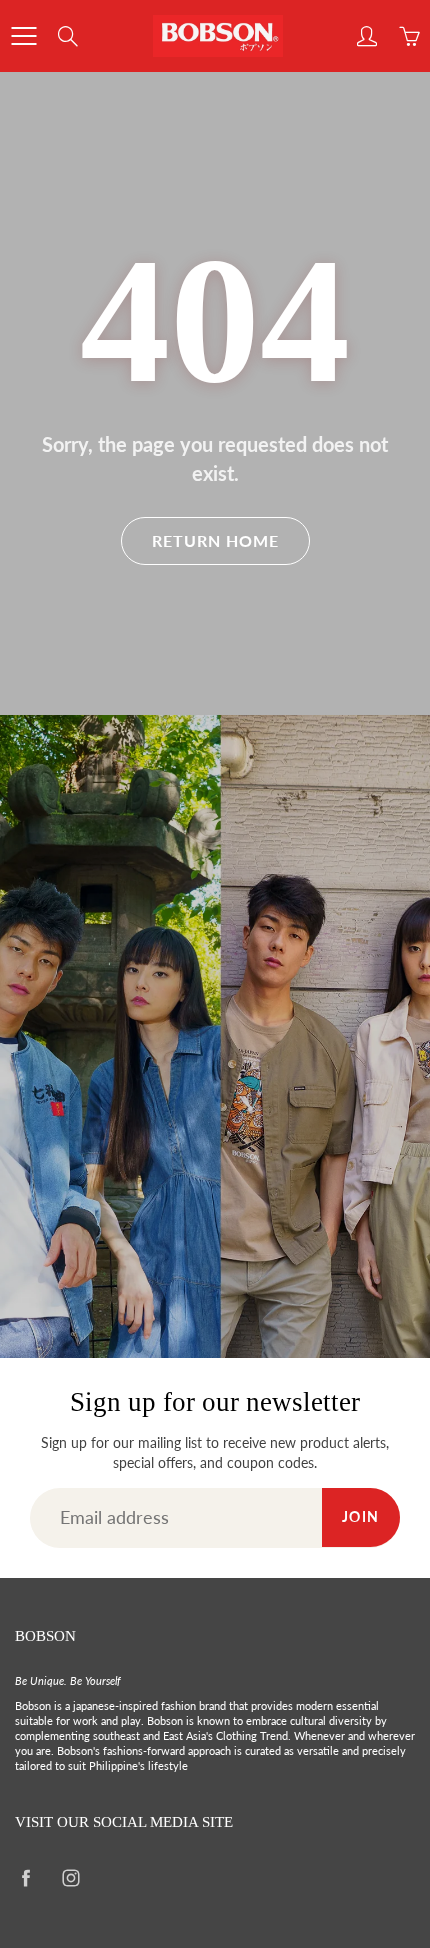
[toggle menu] (23, 36)
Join (361, 1516)
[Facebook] (25, 1878)
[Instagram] (70, 1878)
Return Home (215, 540)
